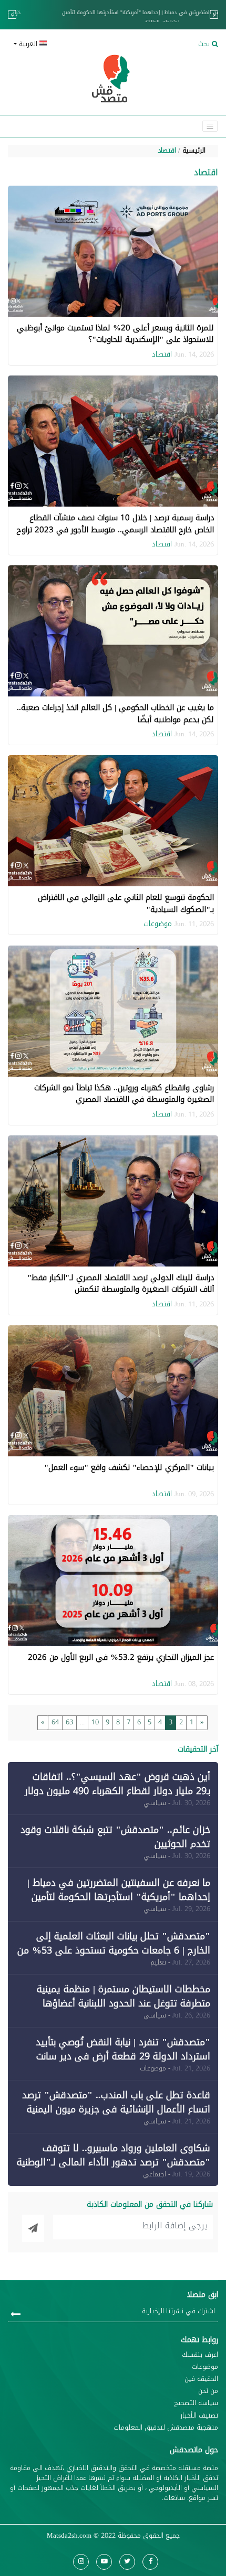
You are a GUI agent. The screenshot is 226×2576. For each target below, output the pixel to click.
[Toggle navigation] (210, 126)
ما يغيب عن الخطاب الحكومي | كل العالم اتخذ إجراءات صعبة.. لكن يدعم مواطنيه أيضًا (115, 713)
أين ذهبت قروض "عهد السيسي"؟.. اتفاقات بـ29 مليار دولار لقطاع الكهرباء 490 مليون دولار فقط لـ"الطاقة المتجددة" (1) (117, 1791)
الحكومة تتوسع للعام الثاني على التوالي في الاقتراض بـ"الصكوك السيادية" (126, 903)
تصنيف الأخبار (199, 2416)
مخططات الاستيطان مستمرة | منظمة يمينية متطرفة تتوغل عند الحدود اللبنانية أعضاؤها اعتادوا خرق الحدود (124, 2003)
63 (69, 1722)
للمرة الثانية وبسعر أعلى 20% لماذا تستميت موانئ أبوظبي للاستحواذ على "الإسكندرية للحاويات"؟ (115, 334)
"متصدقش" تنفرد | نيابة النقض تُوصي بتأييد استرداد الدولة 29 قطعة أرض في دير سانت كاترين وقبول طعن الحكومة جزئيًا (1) (123, 2056)
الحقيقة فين (201, 2379)
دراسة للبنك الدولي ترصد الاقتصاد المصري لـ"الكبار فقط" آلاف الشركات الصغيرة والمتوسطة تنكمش (121, 1284)
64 (55, 1722)
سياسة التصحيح (196, 2403)
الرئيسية (194, 151)
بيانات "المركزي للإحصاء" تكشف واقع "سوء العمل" (129, 1467)
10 (95, 1722)
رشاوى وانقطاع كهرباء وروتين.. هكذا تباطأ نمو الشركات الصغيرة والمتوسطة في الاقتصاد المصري (124, 1094)
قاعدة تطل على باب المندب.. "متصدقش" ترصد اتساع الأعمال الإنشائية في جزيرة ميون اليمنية (116, 2102)
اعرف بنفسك (200, 2355)
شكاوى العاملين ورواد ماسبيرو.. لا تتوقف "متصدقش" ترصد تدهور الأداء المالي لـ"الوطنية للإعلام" (114, 2162)
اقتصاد (167, 151)
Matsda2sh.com (69, 2536)
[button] (59, 44)
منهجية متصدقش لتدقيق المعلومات (166, 2428)
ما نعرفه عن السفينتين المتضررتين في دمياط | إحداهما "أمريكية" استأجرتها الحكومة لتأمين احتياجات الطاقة (113, 17)
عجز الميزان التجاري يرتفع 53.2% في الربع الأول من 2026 (121, 1657)
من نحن (208, 2391)
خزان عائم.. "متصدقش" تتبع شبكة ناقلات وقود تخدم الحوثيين (115, 1837)
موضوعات (158, 924)
